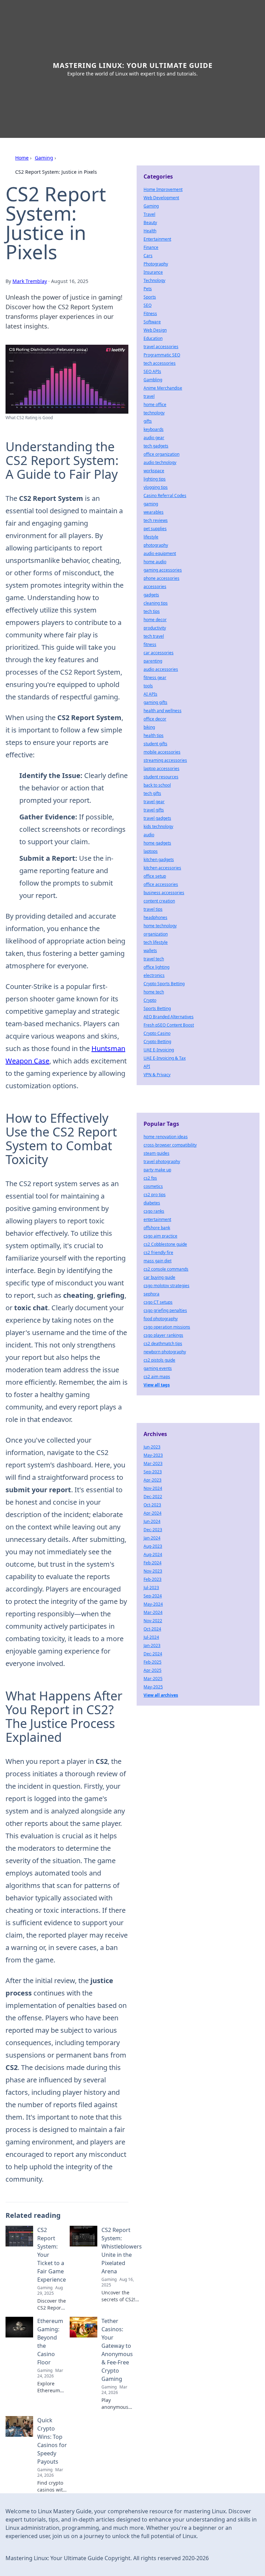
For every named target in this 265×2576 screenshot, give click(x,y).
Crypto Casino (157, 1033)
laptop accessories (161, 769)
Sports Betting (157, 1008)
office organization (161, 454)
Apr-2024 (153, 1513)
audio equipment (160, 553)
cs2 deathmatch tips (163, 1343)
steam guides (156, 1153)
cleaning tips (156, 603)
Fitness (150, 314)
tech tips (152, 611)
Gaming (44, 158)
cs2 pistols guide (159, 1360)
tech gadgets (156, 446)
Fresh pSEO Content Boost (169, 1025)
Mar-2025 (153, 1679)
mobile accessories (162, 752)
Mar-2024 (153, 1612)
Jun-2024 (152, 1521)
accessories (155, 587)
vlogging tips (156, 487)
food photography (161, 1319)
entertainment (157, 1219)
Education (153, 338)
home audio (155, 562)
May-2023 (153, 1455)
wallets (150, 951)
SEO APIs (152, 371)
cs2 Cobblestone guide (165, 1244)
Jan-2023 (152, 1645)
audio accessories (161, 669)
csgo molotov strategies (166, 1286)
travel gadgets (157, 818)
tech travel (154, 636)
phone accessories (161, 578)
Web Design (155, 330)
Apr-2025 (153, 1670)
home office (155, 405)
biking (149, 727)
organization (156, 934)
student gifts (155, 744)
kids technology (158, 826)
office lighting (156, 967)
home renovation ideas (166, 1137)
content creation (159, 901)
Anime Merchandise (163, 388)
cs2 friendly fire (158, 1252)
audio (149, 835)
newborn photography (165, 1352)
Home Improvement (163, 189)
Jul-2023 (151, 1588)
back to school (157, 785)
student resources (161, 777)
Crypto (150, 1000)
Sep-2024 (153, 1596)
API (147, 1066)
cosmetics (153, 1186)
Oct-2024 (152, 1629)
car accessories (159, 653)
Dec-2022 (153, 1497)
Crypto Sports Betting (164, 984)
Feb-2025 (153, 1662)
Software (152, 322)
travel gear (154, 802)
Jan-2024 (152, 1538)
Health (150, 231)
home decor (155, 620)
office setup (155, 876)
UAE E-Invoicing (159, 1050)
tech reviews (156, 520)
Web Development (161, 198)
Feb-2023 (153, 1579)
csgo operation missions (167, 1327)
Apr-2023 (153, 1480)
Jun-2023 (152, 1447)
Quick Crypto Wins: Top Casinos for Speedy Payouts (52, 2441)
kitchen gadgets (159, 860)
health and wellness (163, 711)
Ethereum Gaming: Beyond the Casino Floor (50, 2342)
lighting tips (155, 479)
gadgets (151, 595)
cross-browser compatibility (170, 1145)
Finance (151, 247)
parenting (153, 661)
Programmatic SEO (162, 355)
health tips (154, 735)
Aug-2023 (153, 1546)
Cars (148, 256)
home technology (160, 926)
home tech (154, 992)
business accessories (164, 893)
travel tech (154, 959)
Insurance (153, 272)
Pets (148, 289)
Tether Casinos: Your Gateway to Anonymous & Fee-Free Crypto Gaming (117, 2350)
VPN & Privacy (157, 1075)
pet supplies (155, 529)
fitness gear (155, 678)
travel (149, 396)
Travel (149, 214)
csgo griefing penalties (165, 1310)
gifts (148, 421)
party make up (157, 1170)
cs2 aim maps (157, 1377)
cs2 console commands (166, 1269)
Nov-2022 (153, 1621)
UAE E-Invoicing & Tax (165, 1058)
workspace (154, 471)
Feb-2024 (153, 1563)
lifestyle (151, 537)
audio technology (160, 462)
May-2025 (153, 1687)
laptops (151, 851)
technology (154, 413)
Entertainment (157, 239)
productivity (155, 628)
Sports (150, 297)
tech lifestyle (156, 942)
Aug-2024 (153, 1554)
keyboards (154, 429)
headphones (155, 917)
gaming (151, 504)
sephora (151, 1294)
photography (156, 545)
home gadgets (157, 843)
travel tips (153, 909)
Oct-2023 (152, 1505)
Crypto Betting (157, 1042)
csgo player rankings (163, 1335)
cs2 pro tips (155, 1195)
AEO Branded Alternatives (169, 1017)
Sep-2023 (153, 1472)
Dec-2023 (153, 1530)
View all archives (161, 1695)
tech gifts (152, 793)
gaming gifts (155, 702)
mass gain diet (158, 1261)
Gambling (153, 380)
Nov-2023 (153, 1571)
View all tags (157, 1385)
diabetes (152, 1203)
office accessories (161, 884)
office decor (155, 719)
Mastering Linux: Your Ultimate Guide (133, 65)
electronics (154, 975)
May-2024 (153, 1604)
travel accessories (161, 347)
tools (148, 686)
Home (22, 158)
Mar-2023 (153, 1463)
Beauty (150, 223)
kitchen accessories (162, 868)
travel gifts (154, 810)
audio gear (154, 438)
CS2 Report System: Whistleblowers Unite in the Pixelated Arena (122, 2251)
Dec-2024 (153, 1654)
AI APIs (150, 694)
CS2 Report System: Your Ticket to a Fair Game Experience (52, 2255)
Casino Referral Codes (165, 496)
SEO (148, 305)
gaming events (158, 1368)
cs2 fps (150, 1178)
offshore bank (157, 1228)
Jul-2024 (151, 1637)
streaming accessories (165, 760)
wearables (154, 512)
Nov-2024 (153, 1488)
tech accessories (160, 363)
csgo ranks (154, 1211)
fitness (150, 644)
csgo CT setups (158, 1302)
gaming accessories (163, 570)
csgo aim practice (160, 1236)
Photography (156, 264)
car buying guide (159, 1277)
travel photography (162, 1161)
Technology (154, 280)
